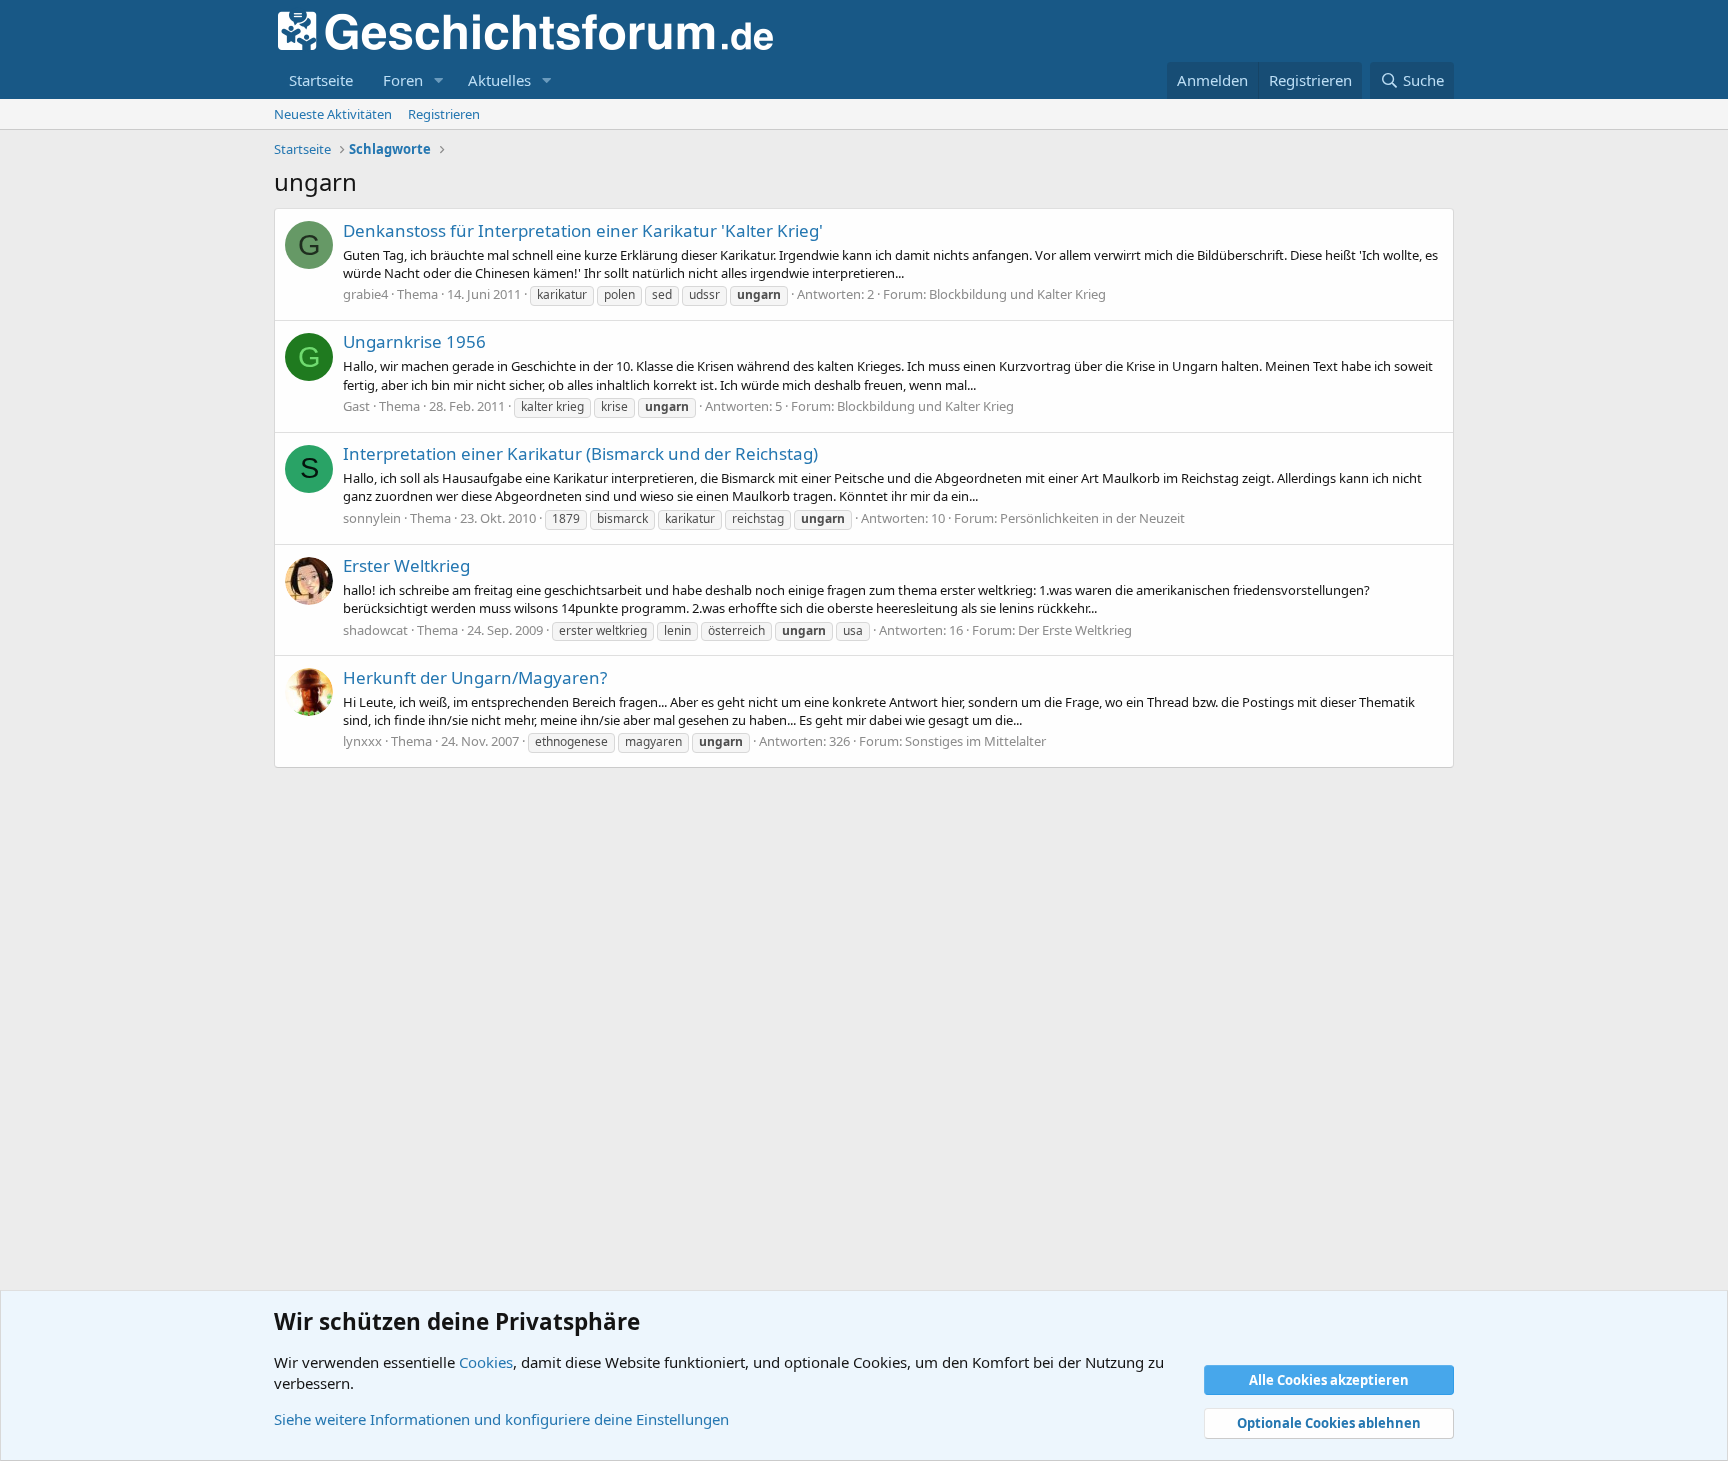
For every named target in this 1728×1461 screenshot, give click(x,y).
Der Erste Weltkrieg (1075, 630)
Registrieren (444, 114)
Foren (403, 80)
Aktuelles (499, 80)
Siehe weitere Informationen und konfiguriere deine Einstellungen (501, 1419)
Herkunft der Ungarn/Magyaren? (475, 677)
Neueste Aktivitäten (333, 114)
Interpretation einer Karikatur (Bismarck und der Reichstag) (580, 453)
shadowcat (375, 630)
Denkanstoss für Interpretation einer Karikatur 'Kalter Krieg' (583, 230)
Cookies (486, 1362)
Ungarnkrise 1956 (414, 341)
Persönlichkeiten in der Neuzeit (1092, 518)
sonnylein (372, 518)
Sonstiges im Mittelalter (975, 741)
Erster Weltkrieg (406, 565)
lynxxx (362, 741)
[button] (439, 80)
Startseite (321, 80)
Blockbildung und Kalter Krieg (1017, 294)
